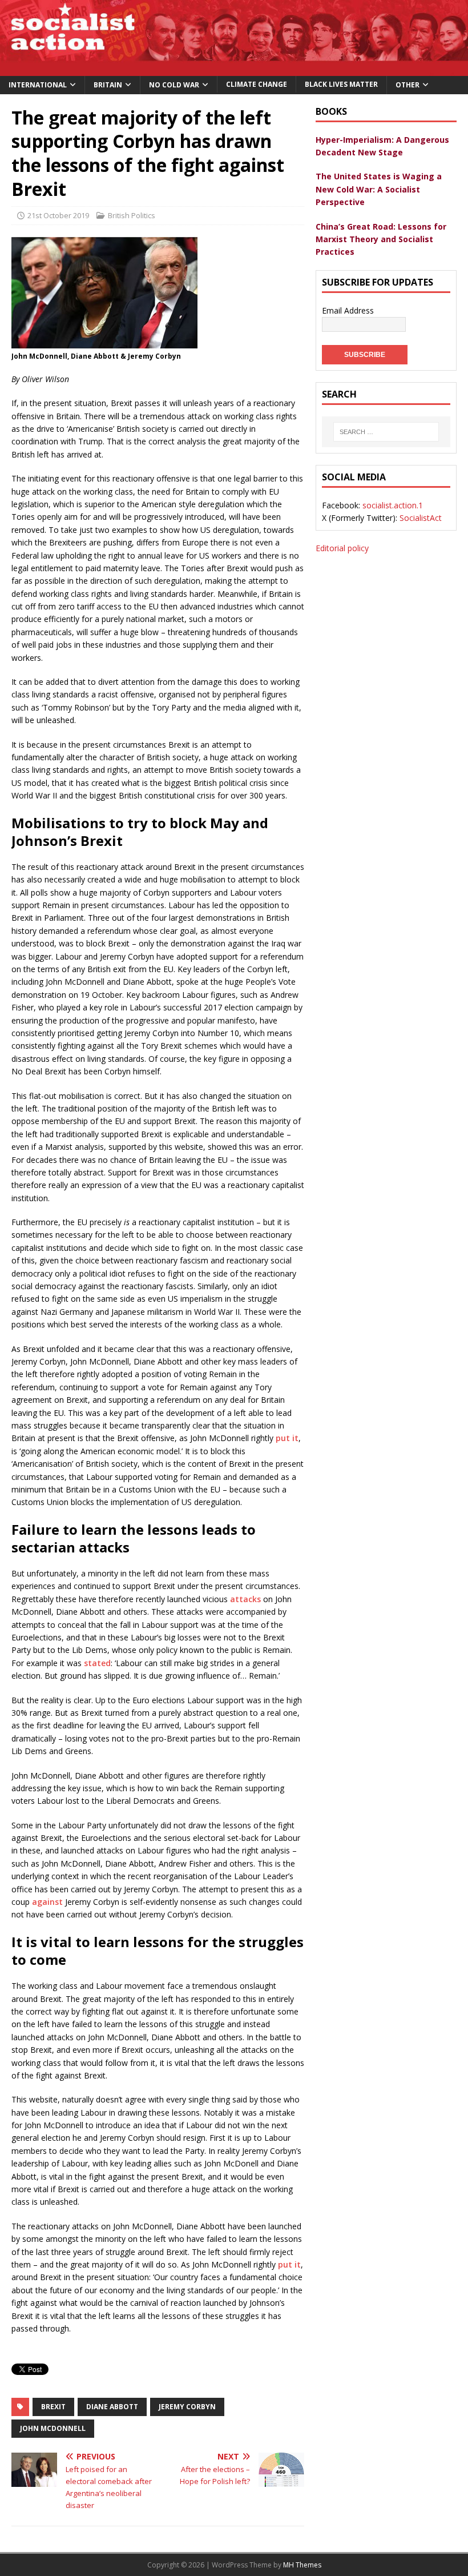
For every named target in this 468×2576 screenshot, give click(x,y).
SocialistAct (421, 518)
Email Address (348, 310)
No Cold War (174, 85)
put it (287, 1438)
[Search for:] (386, 432)
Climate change (257, 84)
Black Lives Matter (341, 84)
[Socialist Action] (234, 69)
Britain (108, 85)
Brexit (53, 2407)
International (38, 85)
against (47, 1902)
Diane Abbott (112, 2407)
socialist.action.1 (393, 505)
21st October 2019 (58, 215)
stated (97, 1663)
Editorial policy (342, 548)
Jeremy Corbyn (187, 2407)
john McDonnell (53, 2428)
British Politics (132, 215)
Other (408, 85)
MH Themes (302, 2565)
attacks (245, 1599)
